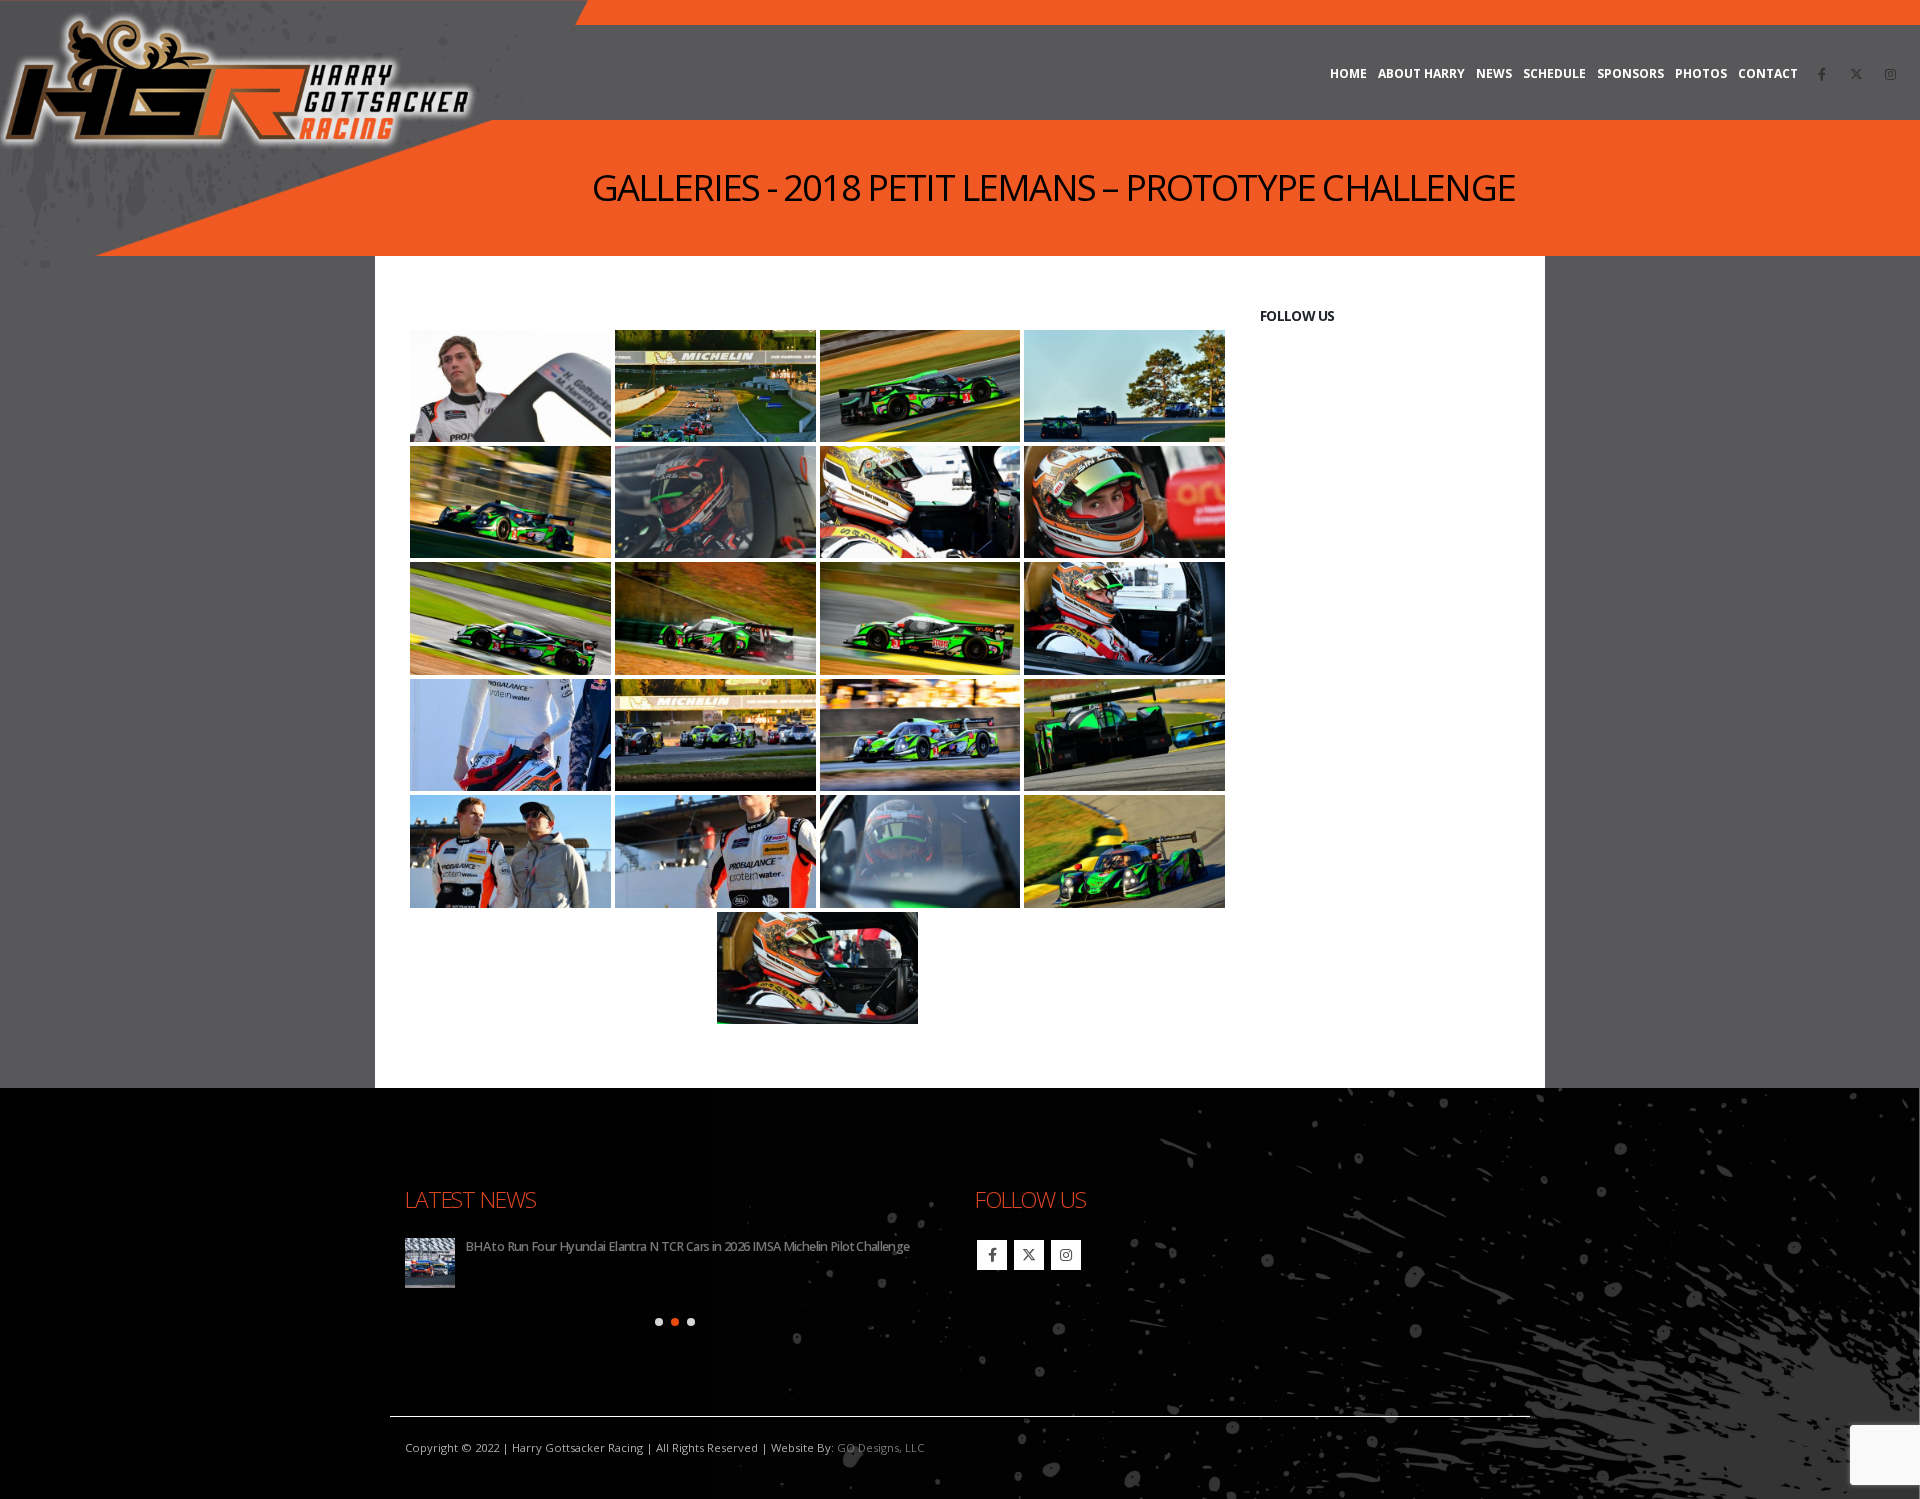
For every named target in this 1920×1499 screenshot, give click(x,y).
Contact (1768, 73)
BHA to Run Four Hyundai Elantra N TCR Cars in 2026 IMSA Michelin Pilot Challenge (687, 1246)
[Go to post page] (430, 1263)
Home (1348, 73)
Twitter (1029, 1255)
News (1494, 73)
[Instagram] (1890, 74)
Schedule (1554, 73)
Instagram (1066, 1255)
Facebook (992, 1255)
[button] (659, 1322)
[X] (1856, 74)
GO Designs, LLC (880, 1447)
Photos (1701, 73)
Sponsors (1630, 73)
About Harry (1421, 73)
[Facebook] (1822, 74)
